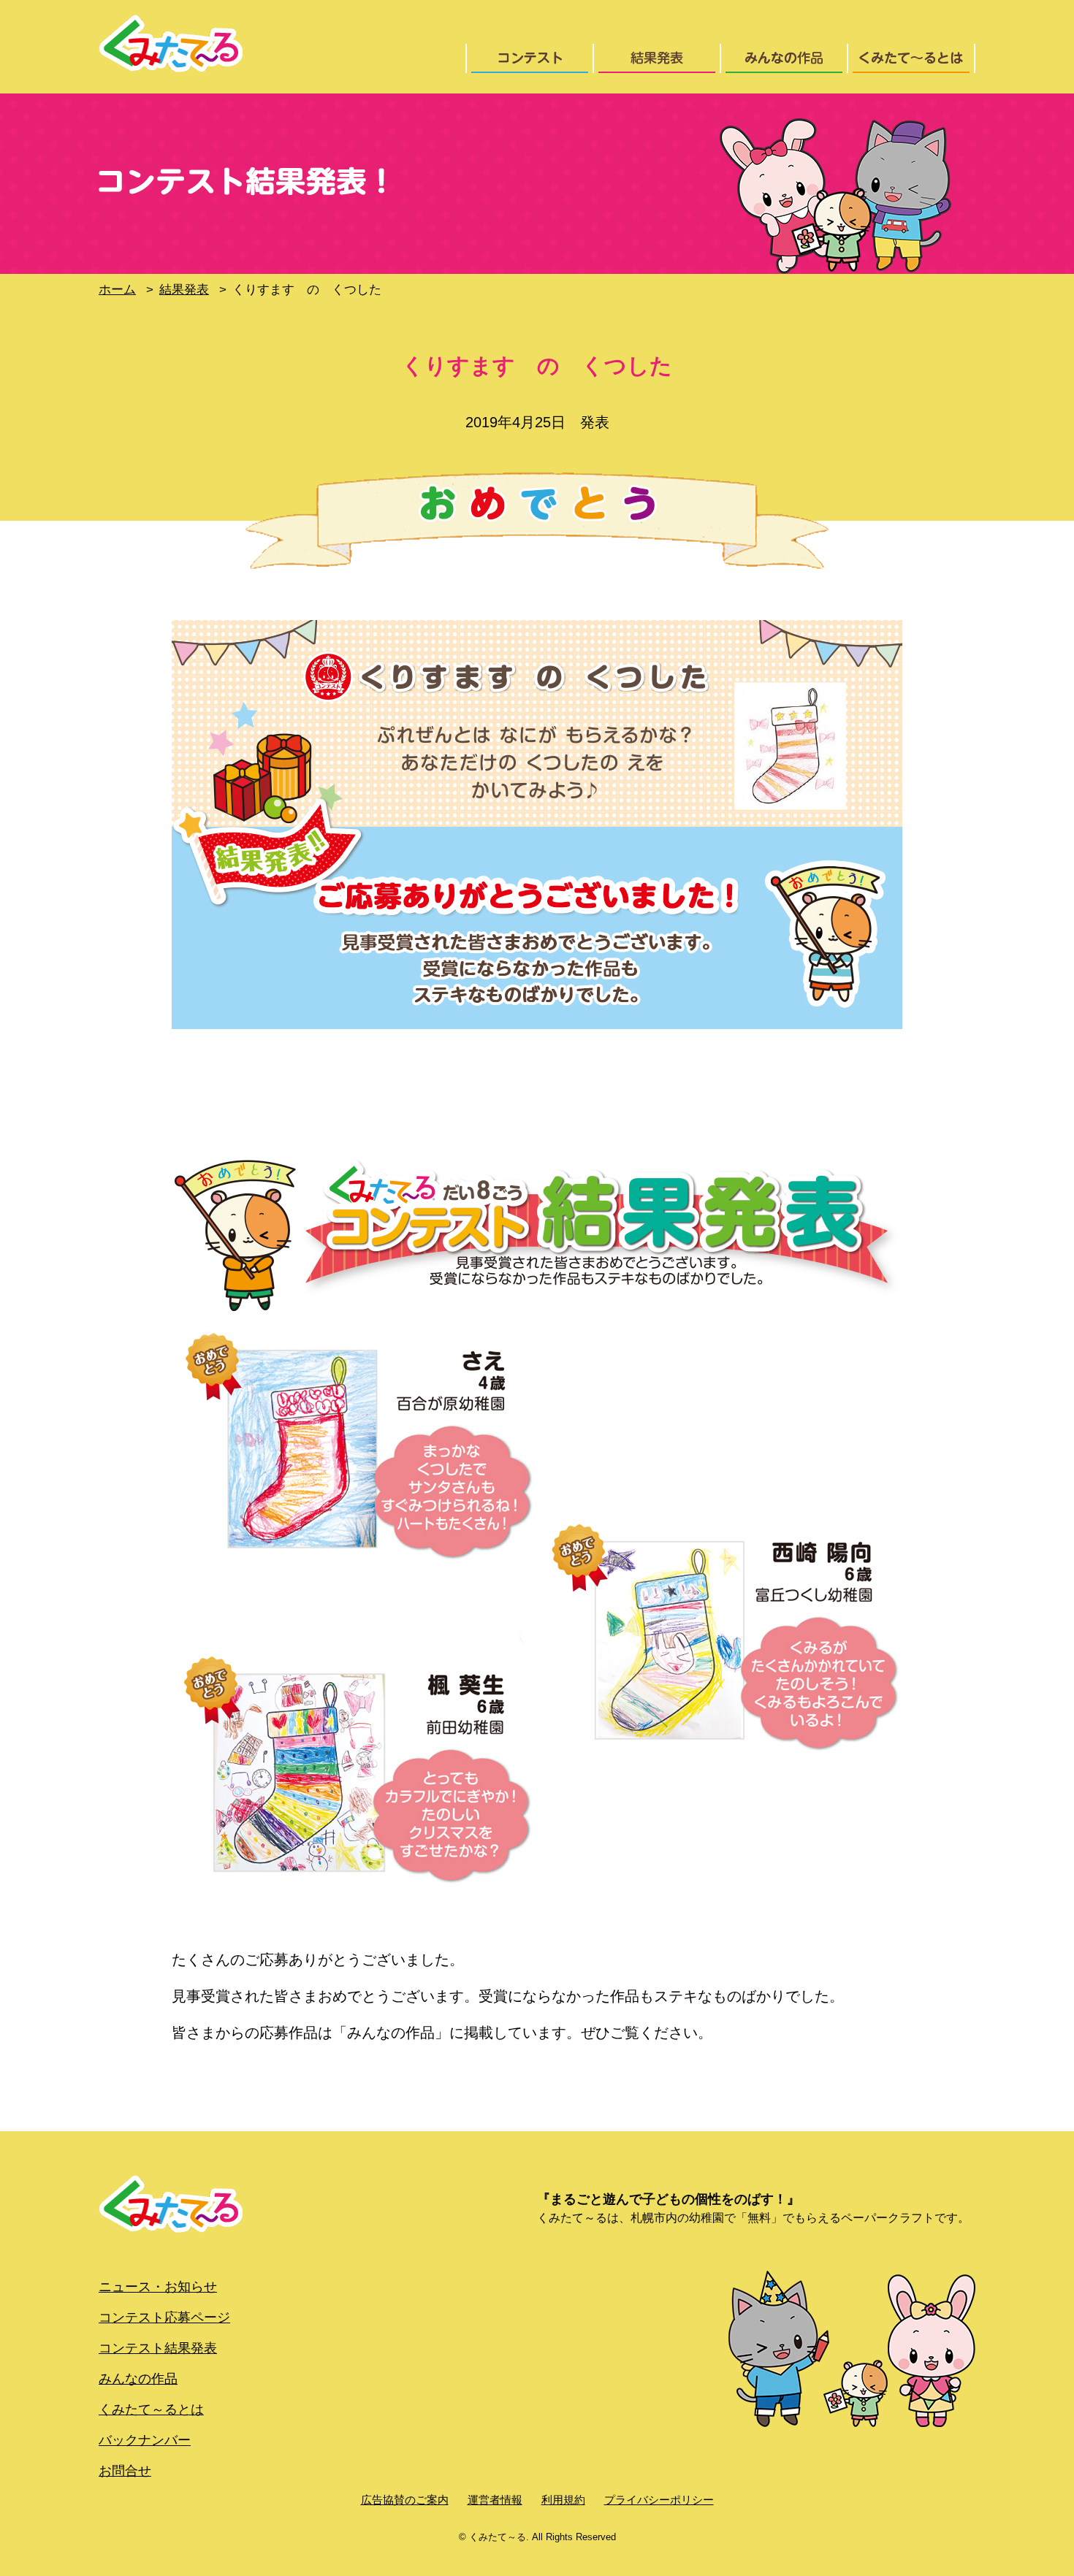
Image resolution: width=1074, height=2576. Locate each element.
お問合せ (125, 2471)
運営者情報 (495, 2500)
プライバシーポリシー (659, 2500)
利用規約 (563, 2500)
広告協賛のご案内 (405, 2500)
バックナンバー (145, 2440)
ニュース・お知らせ (158, 2287)
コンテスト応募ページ (164, 2317)
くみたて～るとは (151, 2409)
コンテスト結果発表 (158, 2348)
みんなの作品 (138, 2379)
